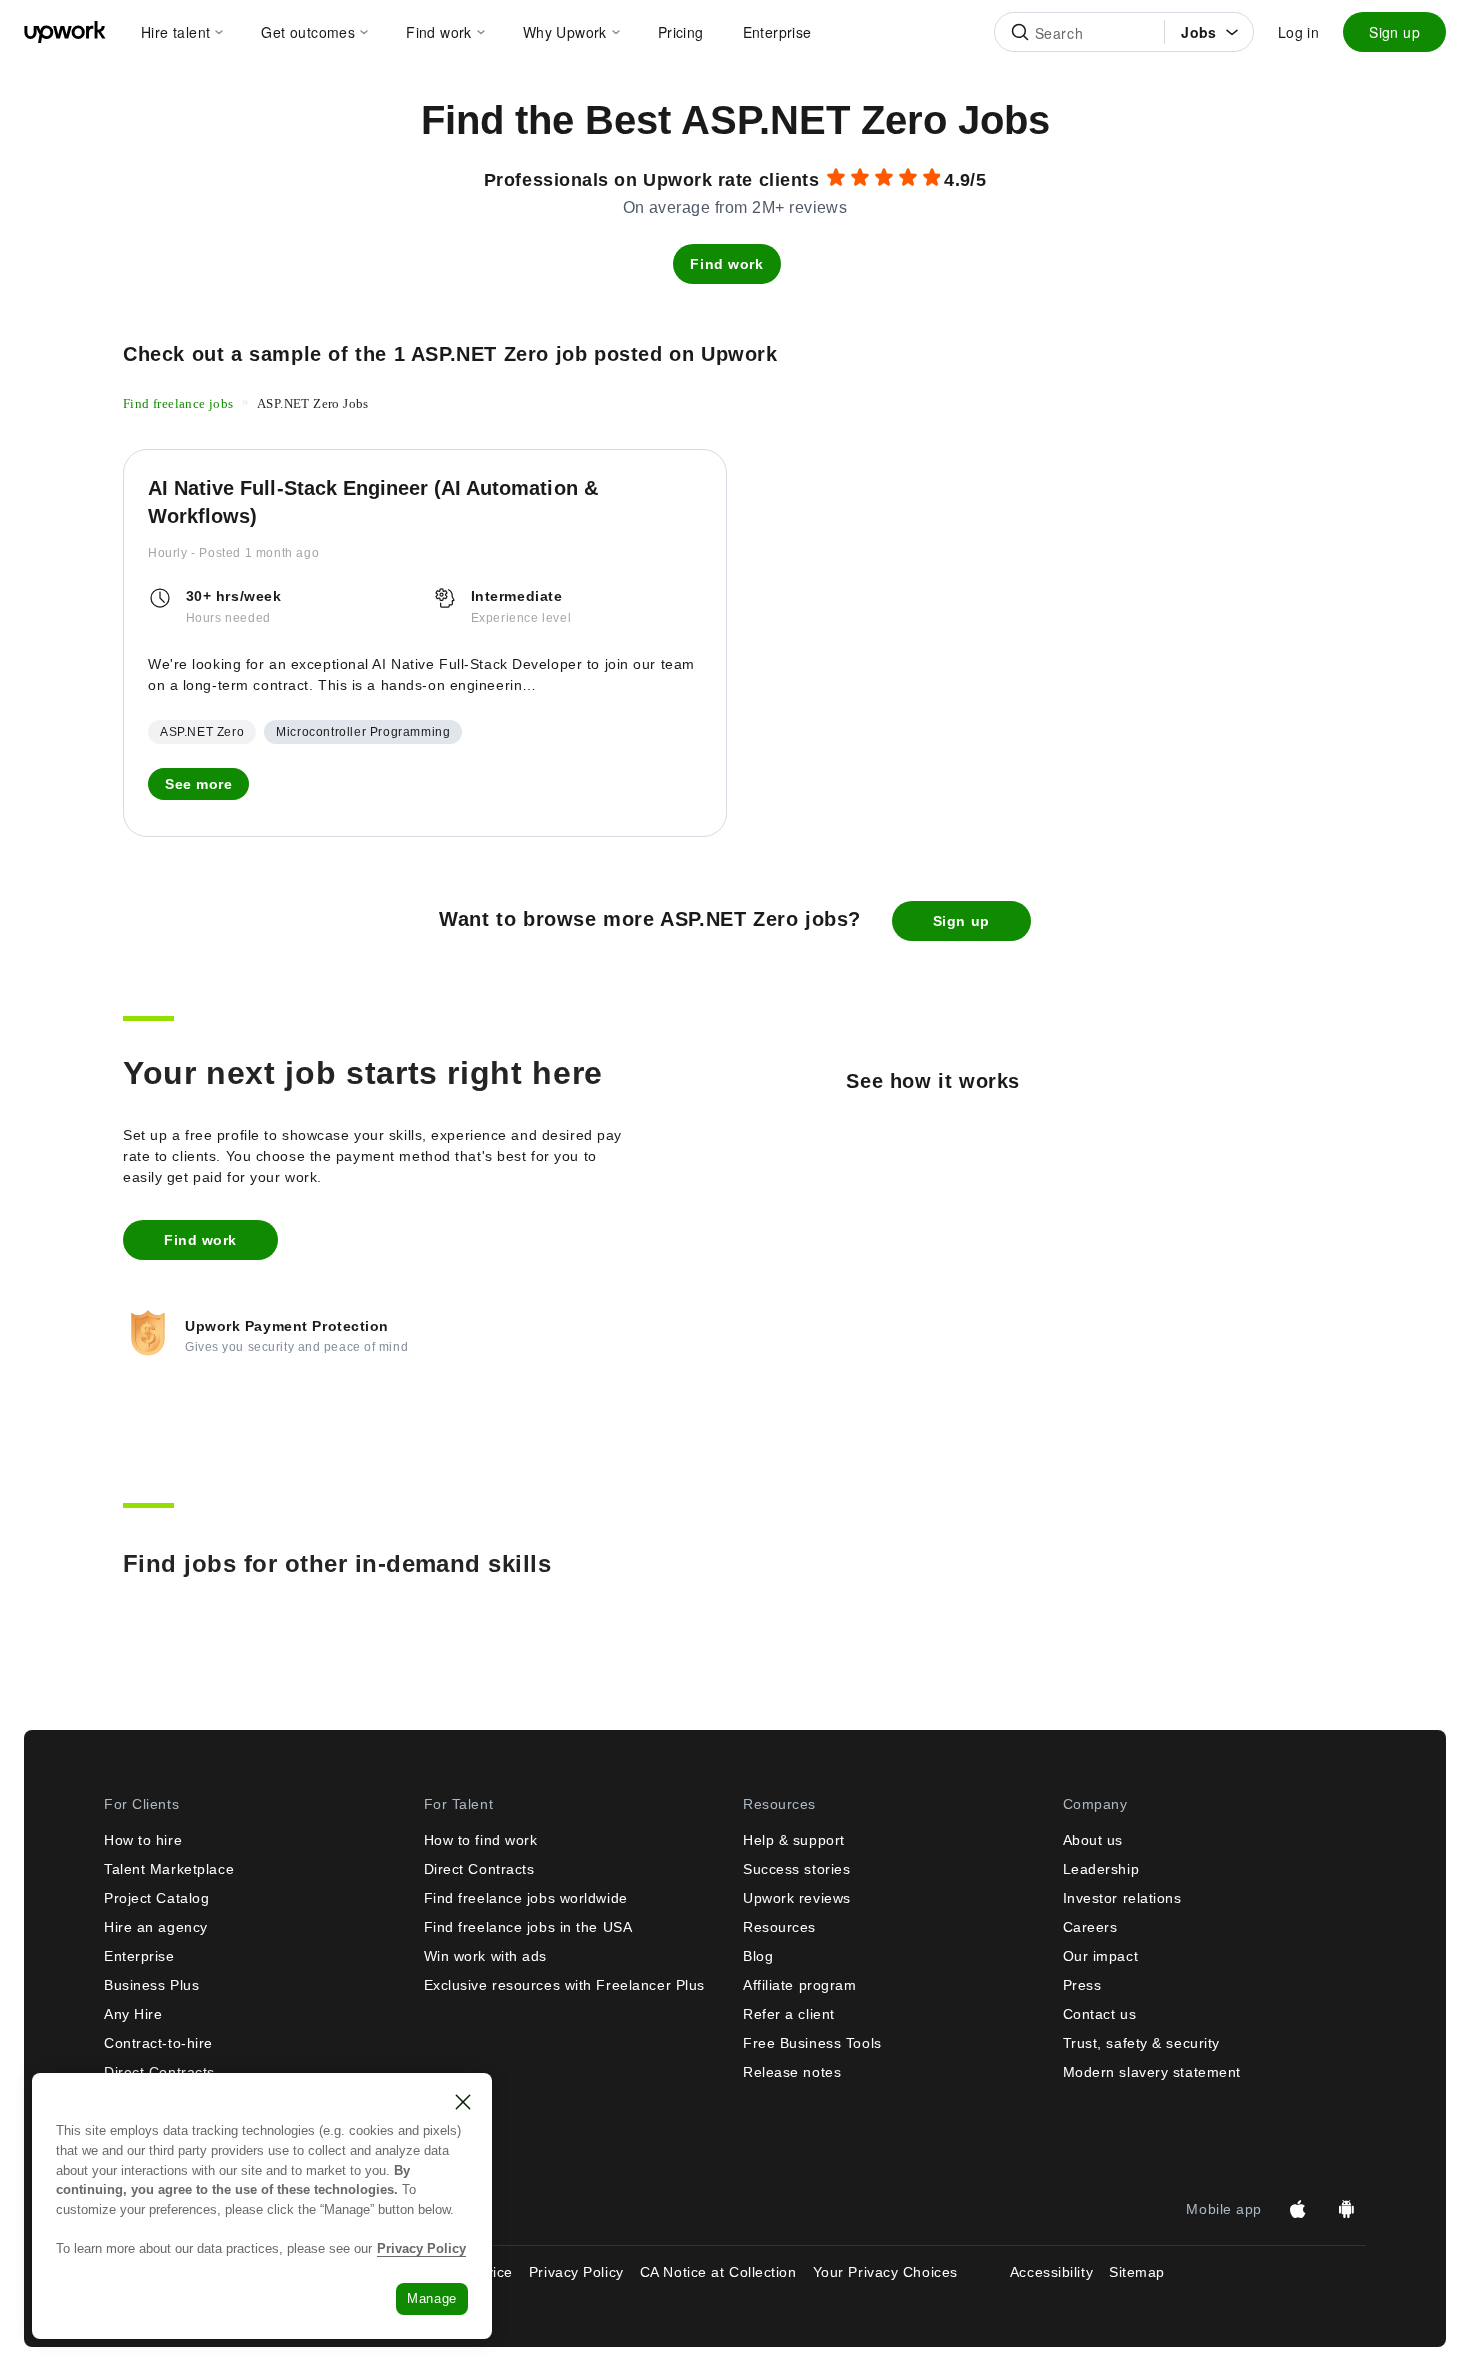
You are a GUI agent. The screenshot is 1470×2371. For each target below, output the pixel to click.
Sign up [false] (961, 921)
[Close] (463, 2102)
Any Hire (133, 2014)
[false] (178, 402)
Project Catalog (156, 1898)
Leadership (1101, 1869)
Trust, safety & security (1141, 2043)
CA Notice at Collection (718, 2272)
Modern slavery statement (1152, 2072)
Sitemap (1137, 2272)
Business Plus (151, 1985)
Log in (1298, 32)
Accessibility (1051, 2272)
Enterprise (139, 1956)
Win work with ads (486, 1956)
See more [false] (198, 784)
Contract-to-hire (158, 2043)
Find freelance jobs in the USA (528, 1927)
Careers (1090, 1927)
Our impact (1101, 1956)
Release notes (792, 2072)
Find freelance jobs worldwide (526, 1898)
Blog (758, 1956)
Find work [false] (726, 264)
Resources (779, 1927)
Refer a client (789, 2014)
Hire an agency (156, 1927)
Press (1082, 1985)
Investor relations (1122, 1898)
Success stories (796, 1869)
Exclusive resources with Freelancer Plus (564, 1985)
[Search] (1020, 32)
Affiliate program (800, 1985)
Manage (432, 2298)
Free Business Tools (812, 2043)
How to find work (481, 1840)
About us (1093, 1840)
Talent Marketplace (169, 1869)
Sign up (1394, 32)
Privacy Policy (576, 2272)
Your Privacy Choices (903, 2272)
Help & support (794, 1840)
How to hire (143, 1840)
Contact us (1100, 2014)
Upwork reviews (797, 1898)
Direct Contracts (479, 1869)
